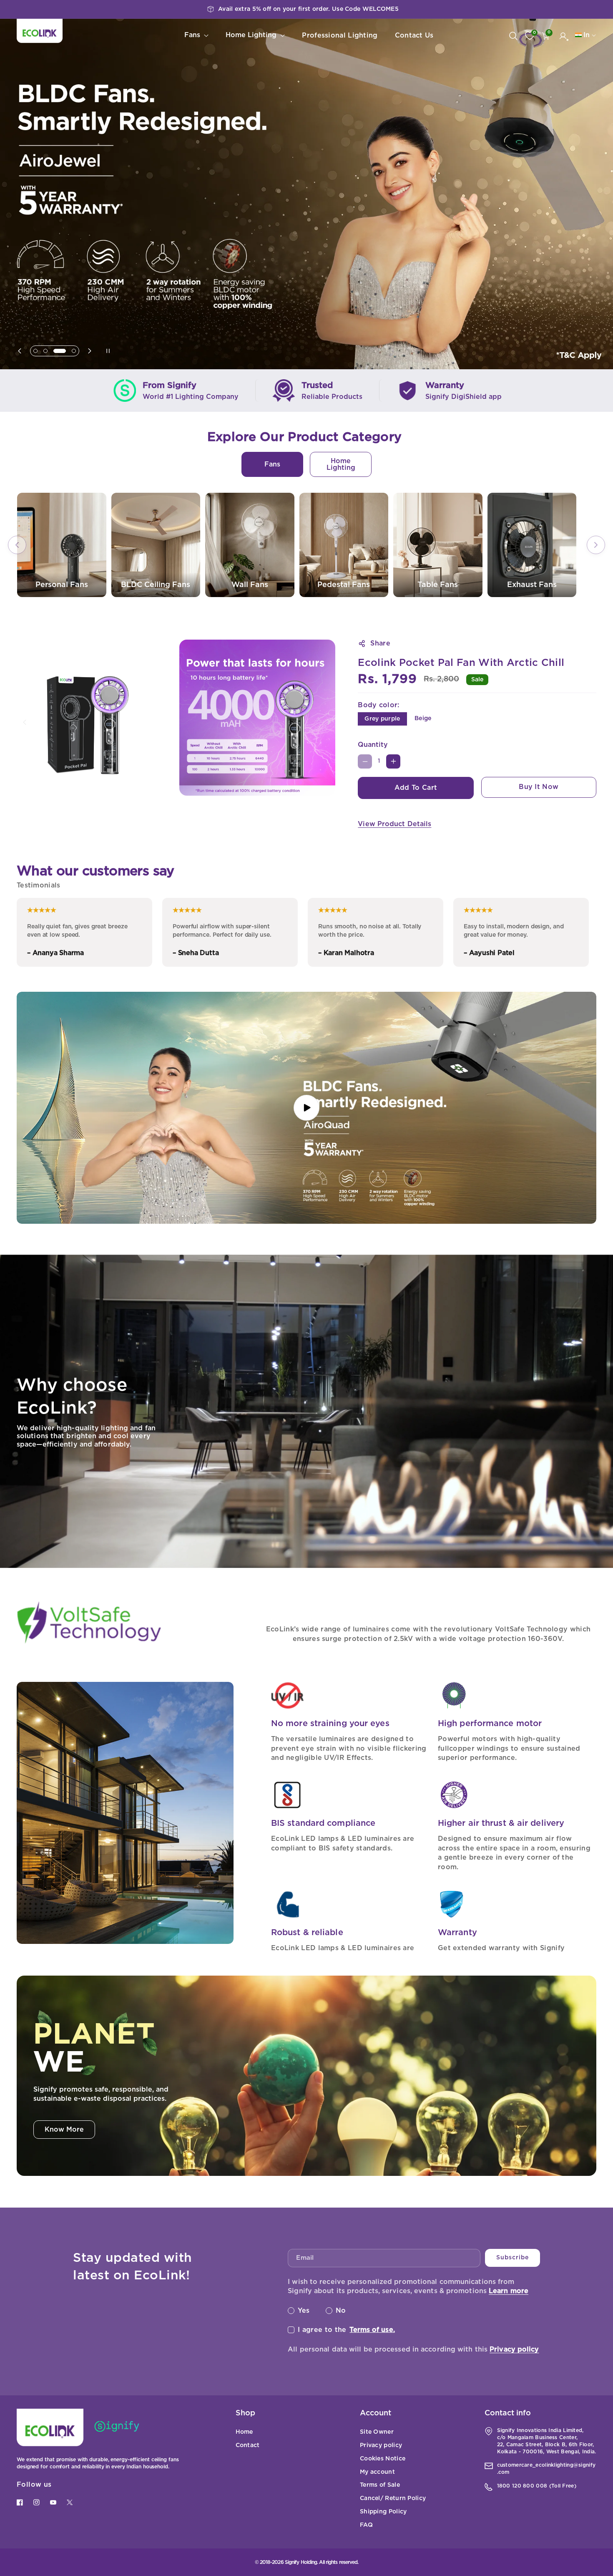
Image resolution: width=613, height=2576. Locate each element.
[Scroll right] (596, 545)
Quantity (373, 745)
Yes (304, 2311)
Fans (272, 464)
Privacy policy (514, 2349)
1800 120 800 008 (522, 2486)
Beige (423, 718)
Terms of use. (372, 2330)
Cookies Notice (383, 2459)
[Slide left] (25, 722)
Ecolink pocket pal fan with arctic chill (461, 663)
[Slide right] (329, 722)
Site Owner (377, 2432)
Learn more (509, 2291)
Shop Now (46, 228)
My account (377, 2472)
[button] (546, 36)
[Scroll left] (17, 545)
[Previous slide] (22, 351)
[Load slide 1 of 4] (35, 351)
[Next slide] (87, 351)
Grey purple (382, 719)
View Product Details (394, 824)
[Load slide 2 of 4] (45, 351)
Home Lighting (341, 464)
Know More (64, 2130)
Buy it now (539, 787)
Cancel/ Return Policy (393, 2498)
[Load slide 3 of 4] (55, 351)
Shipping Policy (383, 2512)
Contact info (508, 2413)
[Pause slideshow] (103, 351)
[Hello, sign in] (563, 36)
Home (244, 2432)
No (341, 2311)
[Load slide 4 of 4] (70, 351)
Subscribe (512, 2258)
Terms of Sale (380, 2485)
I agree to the (346, 2330)
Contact (248, 2445)
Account (376, 2413)
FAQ (366, 2525)
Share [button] (380, 643)
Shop (245, 2413)
